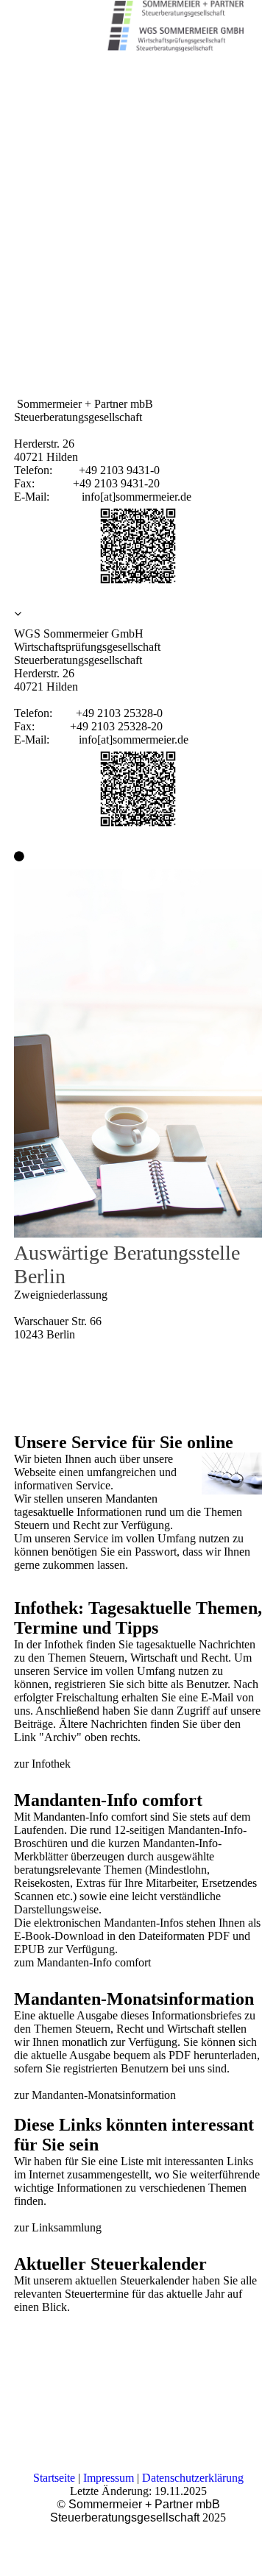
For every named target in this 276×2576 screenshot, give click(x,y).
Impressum (109, 2478)
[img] (173, 26)
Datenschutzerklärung (193, 2478)
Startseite (54, 2478)
